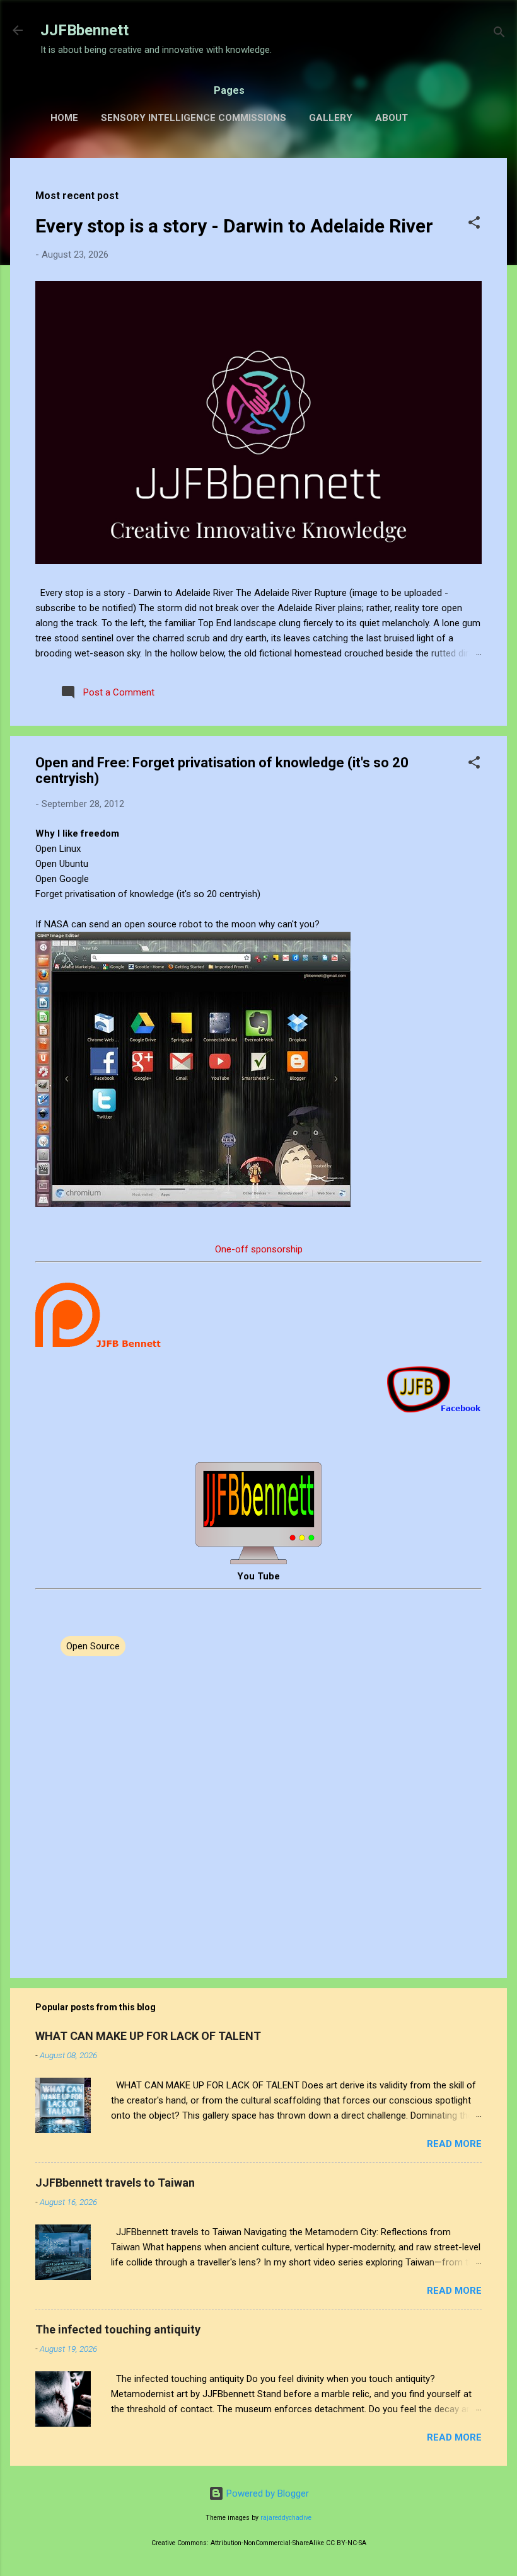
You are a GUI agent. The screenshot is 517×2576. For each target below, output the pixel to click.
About (392, 118)
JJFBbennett (84, 30)
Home (64, 118)
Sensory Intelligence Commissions (194, 118)
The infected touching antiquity (118, 2329)
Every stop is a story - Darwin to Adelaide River (234, 226)
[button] (474, 225)
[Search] (499, 34)
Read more (454, 2144)
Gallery (331, 118)
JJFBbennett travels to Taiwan (115, 2183)
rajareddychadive (286, 2518)
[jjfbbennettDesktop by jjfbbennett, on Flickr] (193, 1204)
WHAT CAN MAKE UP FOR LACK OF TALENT (148, 2036)
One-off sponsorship (259, 1249)
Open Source (93, 1646)
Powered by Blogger (266, 2493)
